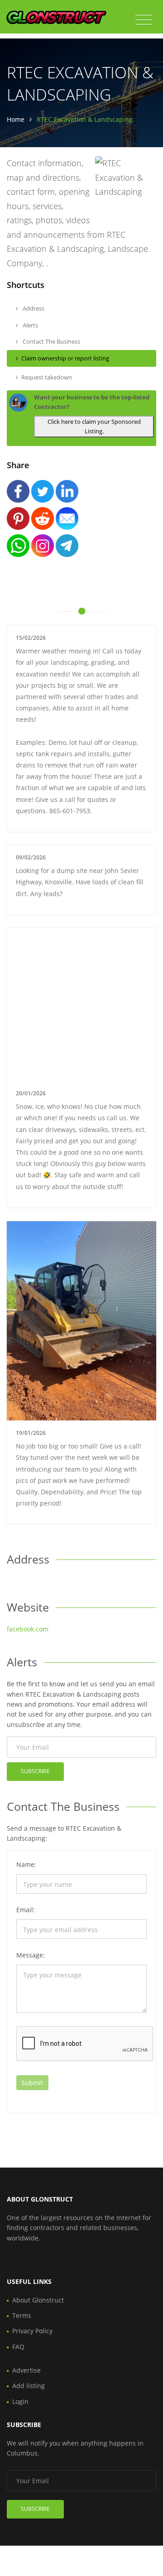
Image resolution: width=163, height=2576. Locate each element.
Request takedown (47, 377)
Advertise (26, 2370)
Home (16, 119)
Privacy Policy (32, 2331)
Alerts (30, 325)
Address (33, 308)
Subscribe (35, 1771)
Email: (26, 1910)
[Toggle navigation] (144, 20)
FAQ (18, 2347)
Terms (22, 2315)
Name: (26, 1864)
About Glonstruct (38, 2300)
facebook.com (28, 1629)
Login (20, 2401)
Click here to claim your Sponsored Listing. (94, 426)
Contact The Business (51, 341)
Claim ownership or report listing (65, 358)
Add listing (29, 2386)
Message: (31, 1955)
